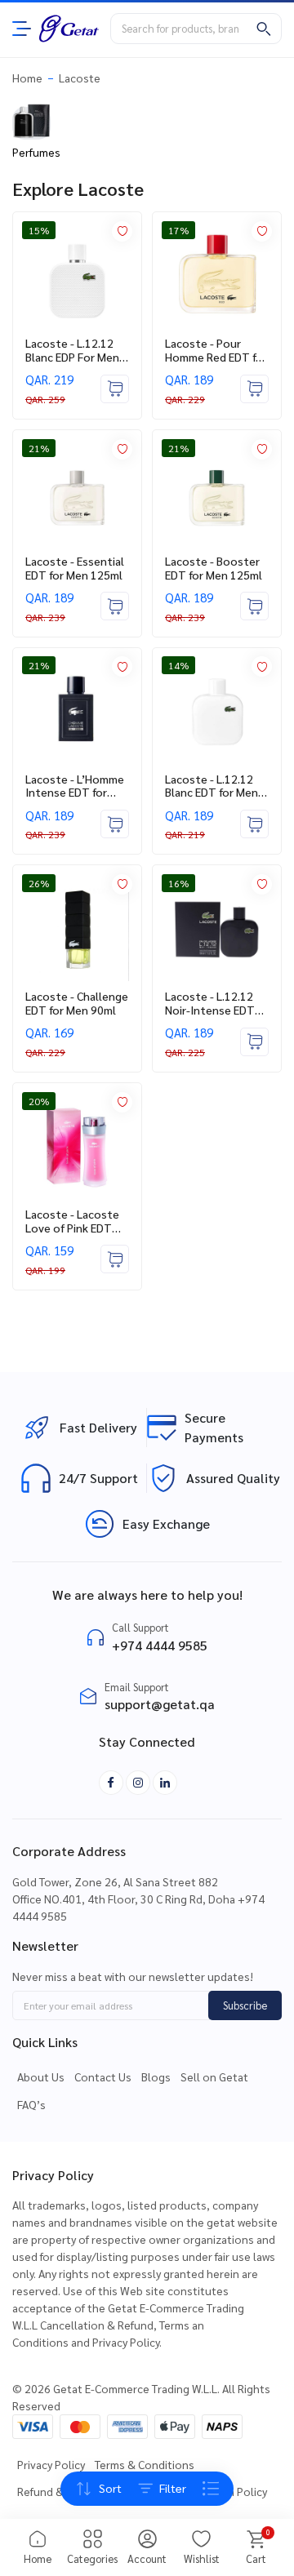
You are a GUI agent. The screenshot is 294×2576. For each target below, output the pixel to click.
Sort (110, 2488)
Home (27, 78)
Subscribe (245, 2005)
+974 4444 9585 (160, 1645)
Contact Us (103, 2076)
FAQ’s (31, 2104)
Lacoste (80, 78)
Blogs (156, 2076)
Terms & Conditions (145, 2464)
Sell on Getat (214, 2076)
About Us (41, 2076)
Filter (173, 2488)
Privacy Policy (51, 2464)
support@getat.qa (160, 1704)
